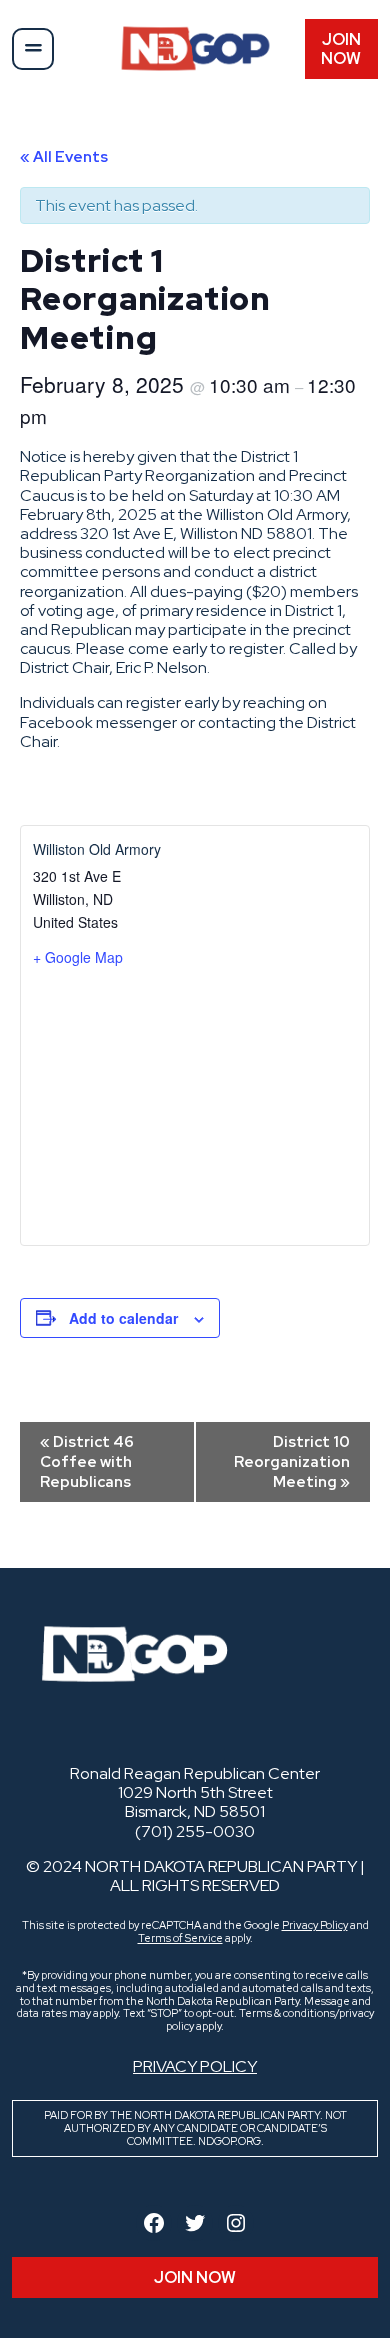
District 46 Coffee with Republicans (87, 1462)
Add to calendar (123, 1318)
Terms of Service (180, 1938)
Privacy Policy (315, 1925)
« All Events (64, 157)
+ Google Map (78, 957)
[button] (33, 49)
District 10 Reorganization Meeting (292, 1462)
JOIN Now (341, 49)
